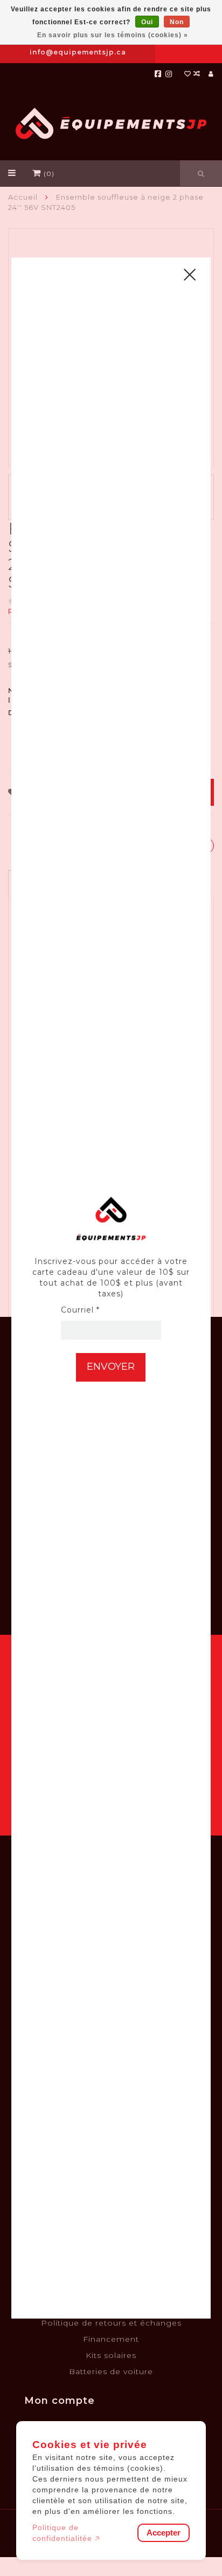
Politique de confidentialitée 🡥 (66, 2533)
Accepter (164, 2533)
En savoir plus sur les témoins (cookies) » (113, 35)
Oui (147, 22)
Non (177, 22)
